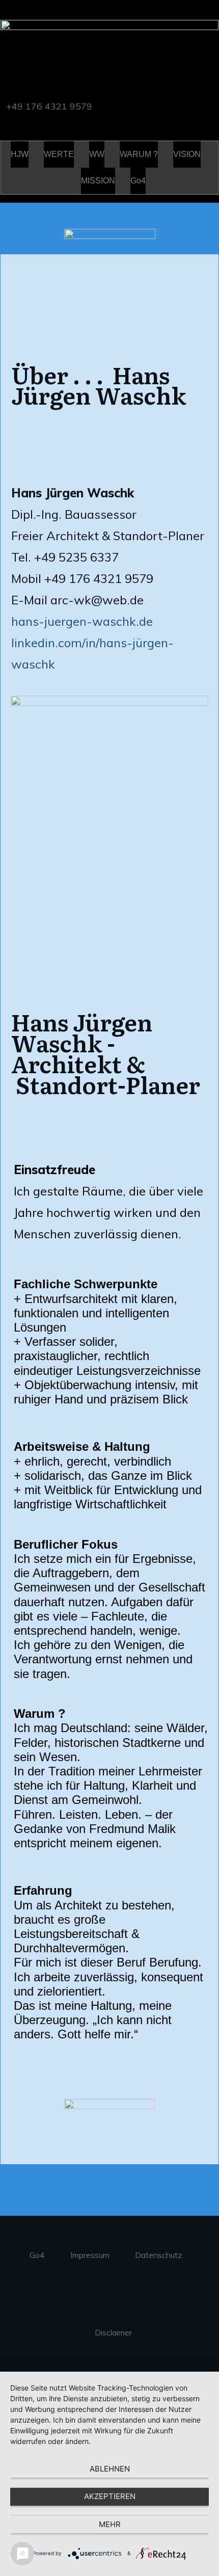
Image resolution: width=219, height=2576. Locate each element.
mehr (110, 2524)
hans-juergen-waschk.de (82, 621)
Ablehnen (110, 2469)
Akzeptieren (110, 2496)
